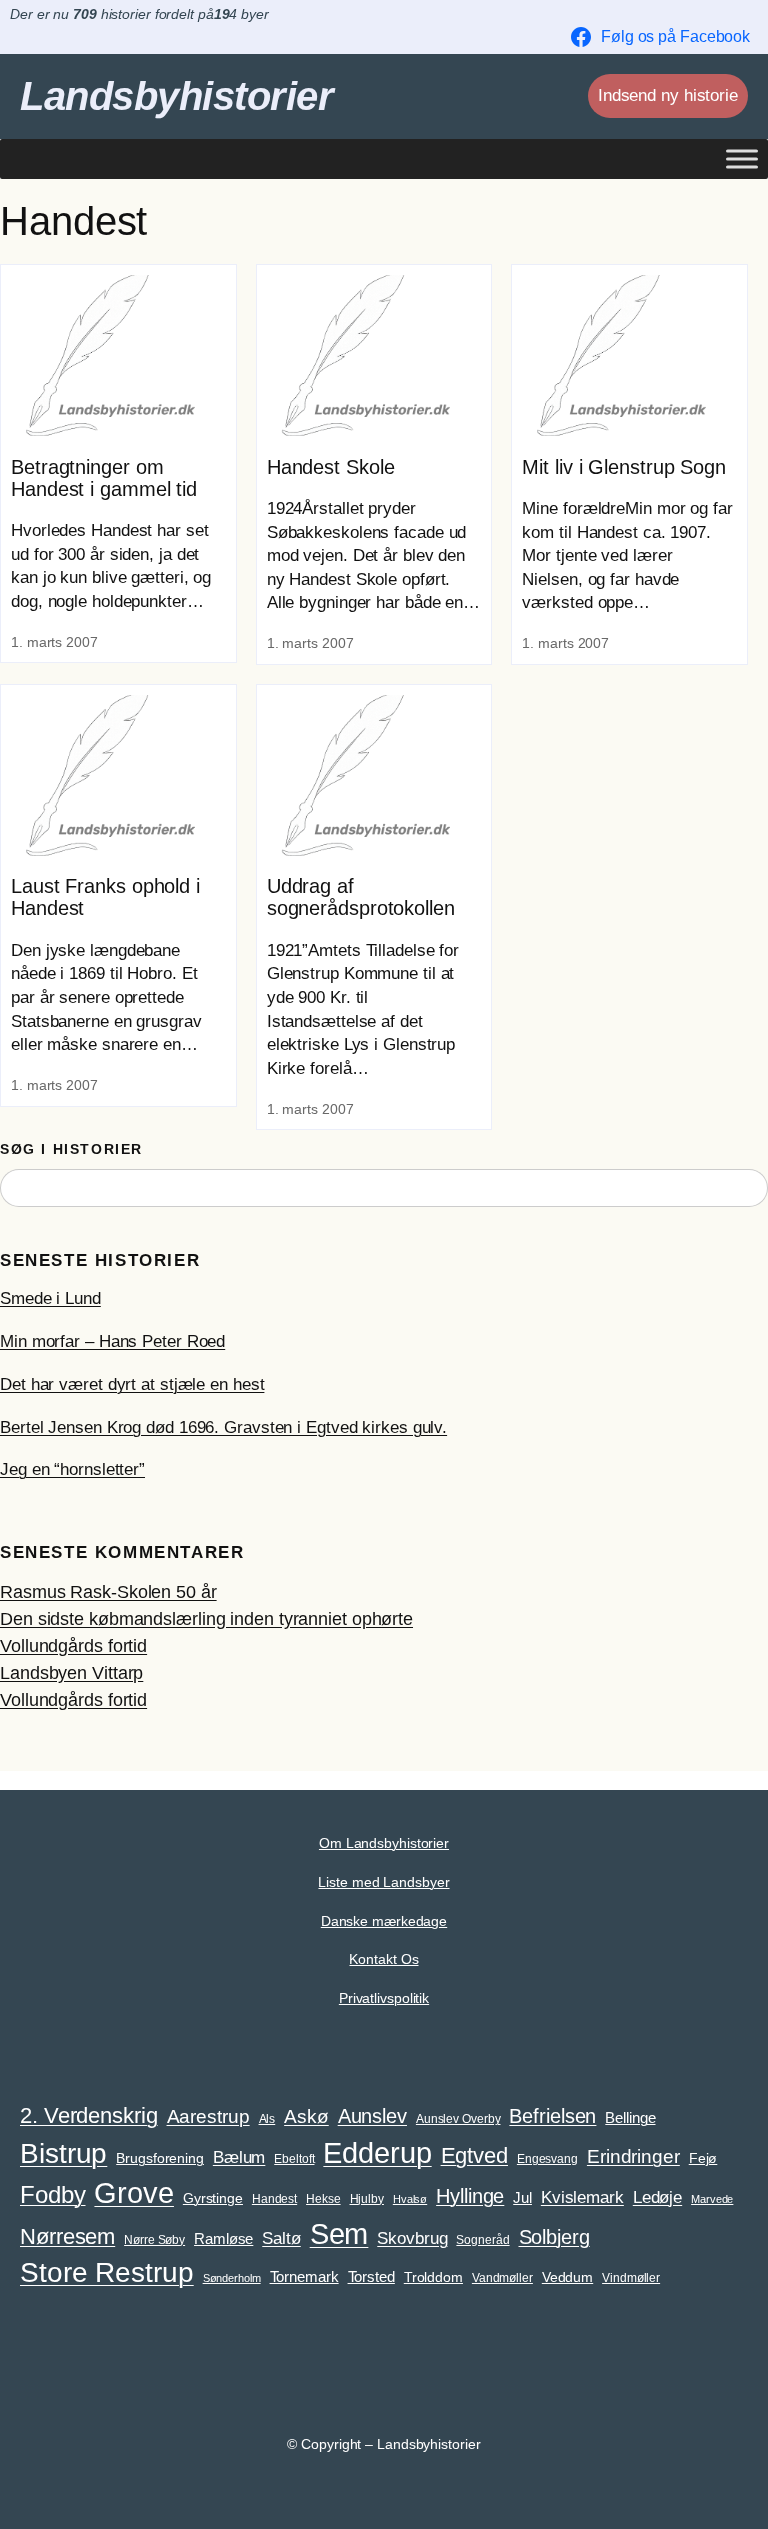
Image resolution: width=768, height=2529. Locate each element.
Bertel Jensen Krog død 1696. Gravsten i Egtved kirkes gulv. (223, 1427)
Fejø (703, 2158)
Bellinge (630, 2118)
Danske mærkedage (384, 1921)
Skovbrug (412, 2238)
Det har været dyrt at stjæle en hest (132, 1384)
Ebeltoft (294, 2159)
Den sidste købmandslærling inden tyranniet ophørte (206, 1619)
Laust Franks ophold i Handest (105, 897)
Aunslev (372, 2116)
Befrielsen (552, 2116)
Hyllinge (470, 2196)
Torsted (371, 2277)
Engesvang (547, 2159)
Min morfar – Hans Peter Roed (112, 1341)
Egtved (474, 2155)
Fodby (53, 2194)
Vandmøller (502, 2278)
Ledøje (657, 2197)
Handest (274, 2199)
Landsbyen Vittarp (71, 1673)
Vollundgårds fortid (73, 1646)
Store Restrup (107, 2272)
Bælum (239, 2157)
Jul (522, 2198)
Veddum (567, 2277)
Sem (339, 2234)
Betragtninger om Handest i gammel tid (104, 478)
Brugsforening (160, 2158)
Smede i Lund (50, 1298)
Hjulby (367, 2199)
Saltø (281, 2238)
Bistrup (63, 2153)
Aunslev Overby (458, 2119)
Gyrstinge (213, 2198)
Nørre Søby (154, 2240)
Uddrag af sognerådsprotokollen (361, 897)
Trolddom (433, 2277)
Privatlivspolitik (384, 1998)
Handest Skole (331, 467)
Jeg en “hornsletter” (72, 1469)
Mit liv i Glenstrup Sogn (624, 467)
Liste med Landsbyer (383, 1882)
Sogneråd (482, 2240)
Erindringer (633, 2156)
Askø (306, 2116)
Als (267, 2119)
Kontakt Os (383, 1959)
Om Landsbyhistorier (384, 1843)
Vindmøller (631, 2278)
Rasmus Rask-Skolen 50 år (108, 1592)
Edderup (377, 2152)
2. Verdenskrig (89, 2115)
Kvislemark (582, 2197)
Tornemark (304, 2277)
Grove (134, 2193)
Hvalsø (410, 2199)
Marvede (712, 2199)
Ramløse (223, 2239)
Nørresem (67, 2236)
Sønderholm (232, 2278)
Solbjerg (554, 2237)
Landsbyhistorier (176, 96)
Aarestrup (208, 2116)
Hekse (323, 2199)
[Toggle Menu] (742, 158)
